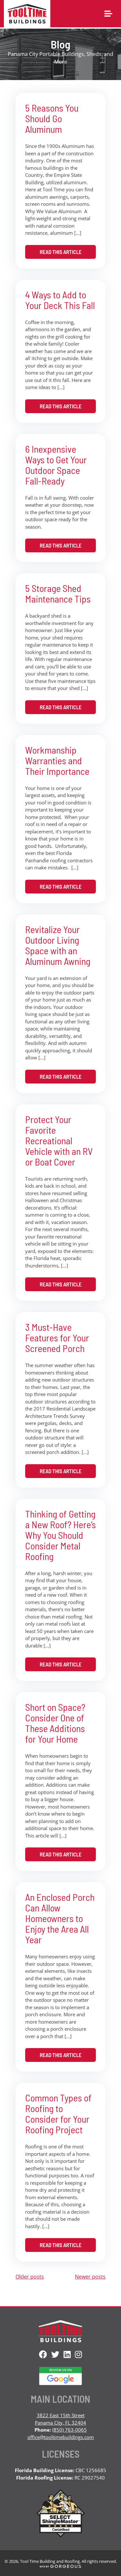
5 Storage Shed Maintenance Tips (58, 593)
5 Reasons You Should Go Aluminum (52, 118)
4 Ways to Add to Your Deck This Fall (60, 300)
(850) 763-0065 (70, 2430)
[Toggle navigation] (108, 14)
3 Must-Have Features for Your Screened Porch (57, 1338)
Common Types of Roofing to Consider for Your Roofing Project (58, 2113)
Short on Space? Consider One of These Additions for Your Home (55, 1723)
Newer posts (90, 2277)
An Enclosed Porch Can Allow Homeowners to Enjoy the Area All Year (60, 1918)
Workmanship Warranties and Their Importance (57, 760)
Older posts (30, 2277)
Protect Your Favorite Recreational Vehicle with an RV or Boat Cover (59, 1140)
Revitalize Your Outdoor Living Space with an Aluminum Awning (58, 945)
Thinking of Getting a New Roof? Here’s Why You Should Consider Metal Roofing (60, 1535)
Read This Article (61, 252)
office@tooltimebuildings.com (61, 2437)
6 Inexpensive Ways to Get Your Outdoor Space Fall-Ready (56, 465)
